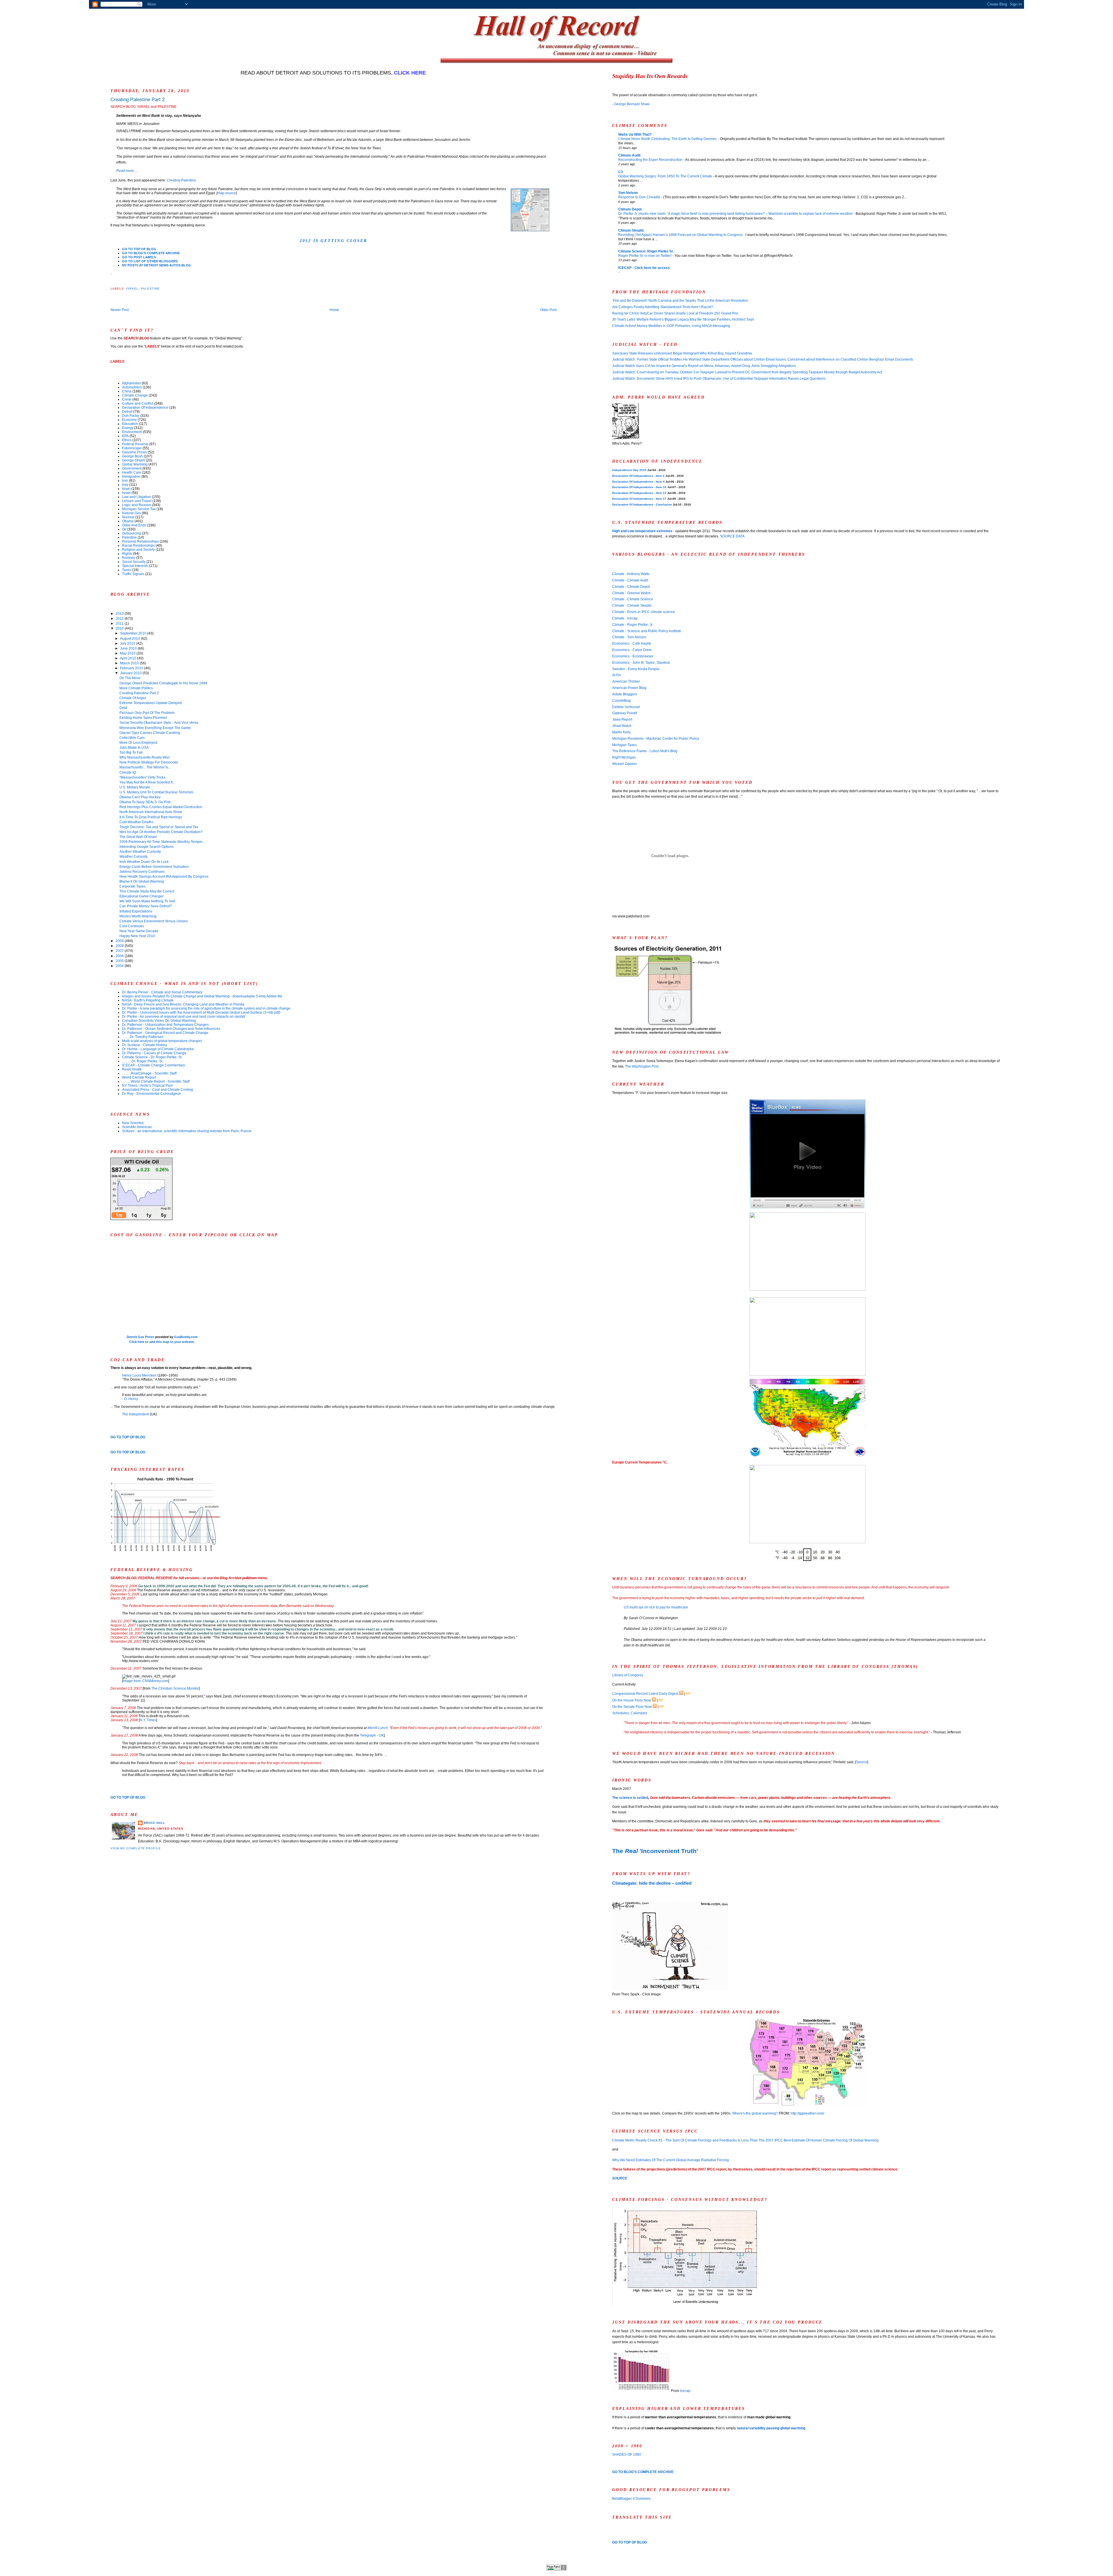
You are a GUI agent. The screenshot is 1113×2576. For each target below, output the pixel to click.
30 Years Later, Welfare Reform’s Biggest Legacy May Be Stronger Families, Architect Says (683, 319)
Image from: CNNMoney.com (146, 1681)
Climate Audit (629, 155)
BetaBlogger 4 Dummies (631, 2499)
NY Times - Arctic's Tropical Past (147, 1086)
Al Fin (617, 675)
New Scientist (133, 1123)
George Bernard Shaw (632, 104)
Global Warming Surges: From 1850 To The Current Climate (666, 176)
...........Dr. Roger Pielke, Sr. (143, 1061)
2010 (120, 628)
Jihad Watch (622, 726)
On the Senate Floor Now (632, 1707)
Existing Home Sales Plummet (143, 718)
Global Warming (135, 464)
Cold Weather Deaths (136, 822)
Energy (128, 428)
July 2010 (128, 643)
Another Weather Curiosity (140, 852)
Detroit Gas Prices (140, 1337)
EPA (125, 436)
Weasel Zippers (624, 764)
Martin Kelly (621, 732)
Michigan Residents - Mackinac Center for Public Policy (656, 739)
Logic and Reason (137, 505)
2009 (120, 941)
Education (130, 424)
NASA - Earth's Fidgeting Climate (148, 1000)
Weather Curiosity (133, 857)
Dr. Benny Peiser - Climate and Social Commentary (162, 992)
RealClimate (132, 1069)
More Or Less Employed (138, 743)
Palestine (150, 289)
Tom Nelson (628, 193)
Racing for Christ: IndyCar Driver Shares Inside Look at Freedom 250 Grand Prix (675, 313)
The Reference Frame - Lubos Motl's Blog (645, 751)
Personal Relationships (140, 541)
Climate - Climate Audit (630, 580)
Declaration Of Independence (145, 408)
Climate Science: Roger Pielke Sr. (646, 251)
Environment (132, 432)
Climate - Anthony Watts (631, 574)
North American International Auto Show (151, 812)
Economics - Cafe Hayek (632, 643)
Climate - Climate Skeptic (632, 606)
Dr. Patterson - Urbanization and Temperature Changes (165, 1025)
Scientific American (137, 1127)
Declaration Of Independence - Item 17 (639, 499)
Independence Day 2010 (629, 470)
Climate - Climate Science (633, 599)
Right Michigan (624, 757)
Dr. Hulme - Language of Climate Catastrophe (158, 1049)
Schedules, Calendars (630, 1713)
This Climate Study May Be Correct (147, 891)
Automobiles (132, 387)
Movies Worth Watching (138, 916)
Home (334, 310)
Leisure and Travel (137, 501)
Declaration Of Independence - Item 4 (638, 482)
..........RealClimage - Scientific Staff (149, 1073)
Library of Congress (628, 1675)
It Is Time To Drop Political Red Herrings (151, 817)
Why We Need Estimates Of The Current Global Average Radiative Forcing (671, 2160)
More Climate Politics (136, 688)
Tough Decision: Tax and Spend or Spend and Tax (159, 827)
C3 (621, 172)
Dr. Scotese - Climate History (144, 1045)
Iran (125, 481)
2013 (120, 614)
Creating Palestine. (182, 180)
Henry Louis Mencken (139, 1375)
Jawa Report (622, 719)
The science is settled (630, 1798)
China (127, 391)
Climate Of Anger (133, 698)
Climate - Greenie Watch (631, 593)
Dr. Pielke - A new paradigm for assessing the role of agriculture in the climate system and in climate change (206, 1008)
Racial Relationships (138, 546)
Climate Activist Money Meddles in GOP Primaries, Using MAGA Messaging (671, 326)
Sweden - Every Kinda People (636, 669)
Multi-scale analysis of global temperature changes (162, 1041)
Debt (123, 708)
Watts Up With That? (635, 134)
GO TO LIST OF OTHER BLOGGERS (150, 261)
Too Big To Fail (131, 752)
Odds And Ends (134, 525)
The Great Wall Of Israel (138, 837)
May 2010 (128, 653)
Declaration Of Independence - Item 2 (638, 476)
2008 (120, 946)
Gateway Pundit (625, 713)
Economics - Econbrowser (633, 656)
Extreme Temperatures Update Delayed (151, 703)
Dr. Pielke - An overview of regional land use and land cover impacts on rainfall (184, 1017)
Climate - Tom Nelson (629, 637)
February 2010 (132, 668)
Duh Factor (131, 416)
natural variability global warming (771, 2428)
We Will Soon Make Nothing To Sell (147, 901)
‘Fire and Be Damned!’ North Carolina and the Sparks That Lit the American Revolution (680, 301)
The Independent (136, 1414)
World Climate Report (139, 1077)
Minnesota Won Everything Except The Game (155, 728)
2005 (120, 961)
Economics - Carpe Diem (632, 650)
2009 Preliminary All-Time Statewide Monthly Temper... (162, 842)
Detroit (127, 412)
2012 (120, 619)
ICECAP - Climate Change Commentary (153, 1065)
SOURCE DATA (732, 536)
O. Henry (131, 1399)
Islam (126, 489)
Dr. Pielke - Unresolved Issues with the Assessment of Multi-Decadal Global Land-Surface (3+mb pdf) (201, 1012)
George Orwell (133, 460)
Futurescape (132, 448)
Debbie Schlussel (626, 707)
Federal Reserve (135, 444)
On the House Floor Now (632, 1700)
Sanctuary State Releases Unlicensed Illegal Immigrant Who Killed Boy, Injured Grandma (682, 353)
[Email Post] (111, 282)
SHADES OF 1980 (627, 2455)
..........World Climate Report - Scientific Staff (156, 1081)
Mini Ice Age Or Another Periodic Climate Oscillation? (161, 832)
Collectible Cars (132, 738)
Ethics (127, 440)
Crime (127, 399)
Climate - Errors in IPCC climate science (644, 612)
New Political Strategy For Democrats (149, 762)
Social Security (134, 562)
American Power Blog (629, 688)
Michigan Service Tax (139, 509)
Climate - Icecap (625, 618)
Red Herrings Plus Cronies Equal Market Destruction (161, 807)
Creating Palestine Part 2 (138, 99)
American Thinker (626, 681)
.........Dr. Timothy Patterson (143, 1037)
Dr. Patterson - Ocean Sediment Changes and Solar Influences (171, 1029)
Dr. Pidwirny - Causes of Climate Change (154, 1053)
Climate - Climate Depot (631, 587)
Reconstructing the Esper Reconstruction (651, 160)
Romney (129, 558)
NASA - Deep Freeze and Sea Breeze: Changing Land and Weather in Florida (183, 1004)
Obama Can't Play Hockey (140, 797)
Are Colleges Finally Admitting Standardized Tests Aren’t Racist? (663, 307)
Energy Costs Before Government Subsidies (154, 867)
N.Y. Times (148, 1720)
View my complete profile (136, 1848)
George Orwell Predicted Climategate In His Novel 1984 (163, 683)
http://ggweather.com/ (807, 2113)
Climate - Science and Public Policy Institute (647, 631)
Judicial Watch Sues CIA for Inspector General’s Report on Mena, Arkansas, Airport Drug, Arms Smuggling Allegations (704, 366)
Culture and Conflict (138, 403)
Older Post (548, 310)
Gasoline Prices (134, 452)
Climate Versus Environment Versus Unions (154, 921)
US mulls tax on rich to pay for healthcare (656, 1607)
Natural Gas (131, 513)
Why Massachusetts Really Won (145, 757)
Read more (125, 171)
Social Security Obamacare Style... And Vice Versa (159, 723)
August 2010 (130, 639)
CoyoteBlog (621, 701)
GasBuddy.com (186, 1337)
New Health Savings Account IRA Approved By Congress (164, 877)
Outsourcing (132, 533)
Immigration (131, 477)
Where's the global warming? (755, 2113)
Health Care (132, 472)
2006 (120, 956)
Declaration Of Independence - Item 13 (639, 493)
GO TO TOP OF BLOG (139, 249)
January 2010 (131, 673)
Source (862, 1762)
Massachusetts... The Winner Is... (145, 767)
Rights (127, 554)
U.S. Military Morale (135, 787)
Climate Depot (630, 209)
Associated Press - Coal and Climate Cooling (158, 1090)
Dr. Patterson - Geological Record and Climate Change (165, 1033)
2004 (120, 966)
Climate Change (135, 395)
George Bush (132, 456)
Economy (129, 420)
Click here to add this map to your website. (162, 1342)
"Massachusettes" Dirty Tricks (142, 777)
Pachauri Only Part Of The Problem (147, 713)
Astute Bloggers (625, 694)
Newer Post (120, 310)
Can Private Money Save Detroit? (146, 906)
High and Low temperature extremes (642, 531)
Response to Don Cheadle (640, 197)
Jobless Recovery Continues (142, 872)
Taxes (127, 570)
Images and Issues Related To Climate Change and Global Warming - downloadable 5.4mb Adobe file (202, 996)
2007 (120, 951)
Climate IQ (128, 772)
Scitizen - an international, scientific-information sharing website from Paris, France (187, 1131)
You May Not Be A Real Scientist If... (147, 782)
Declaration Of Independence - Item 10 (639, 487)
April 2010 (129, 658)
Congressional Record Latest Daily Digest (645, 1694)
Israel (132, 289)
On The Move (130, 678)
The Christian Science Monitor (175, 1688)
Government (132, 468)
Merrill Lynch (378, 1728)
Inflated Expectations (136, 911)
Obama (128, 521)
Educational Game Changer (141, 896)
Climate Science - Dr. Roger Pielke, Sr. (152, 1057)
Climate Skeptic (631, 230)
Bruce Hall (154, 1823)
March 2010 (130, 663)
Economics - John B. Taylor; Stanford (641, 663)
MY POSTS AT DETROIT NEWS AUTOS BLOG (157, 265)
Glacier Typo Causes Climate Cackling (150, 733)
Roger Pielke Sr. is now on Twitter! (645, 256)
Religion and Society (138, 550)
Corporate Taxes (132, 886)
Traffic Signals (133, 574)
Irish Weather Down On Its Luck (144, 862)
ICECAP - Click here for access (644, 268)
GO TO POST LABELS (139, 257)
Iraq (125, 485)
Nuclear (128, 517)
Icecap (685, 2391)
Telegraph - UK (372, 1735)
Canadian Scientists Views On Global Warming (159, 1021)
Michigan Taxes (624, 745)
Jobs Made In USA (134, 748)
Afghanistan (131, 383)
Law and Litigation (137, 497)
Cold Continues (132, 926)
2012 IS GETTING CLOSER (333, 241)
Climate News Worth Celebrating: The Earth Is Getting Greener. (668, 139)
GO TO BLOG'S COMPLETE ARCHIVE (151, 253)
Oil (124, 529)
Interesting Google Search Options (147, 847)
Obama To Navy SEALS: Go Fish (145, 802)
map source (227, 193)
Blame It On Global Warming (142, 881)
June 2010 (129, 648)
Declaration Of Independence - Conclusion (642, 505)
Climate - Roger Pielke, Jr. (633, 625)
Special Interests (135, 566)
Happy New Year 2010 (137, 936)
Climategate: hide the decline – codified (652, 1883)
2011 (120, 623)
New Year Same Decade (139, 931)
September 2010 (134, 633)
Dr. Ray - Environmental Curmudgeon (152, 1094)
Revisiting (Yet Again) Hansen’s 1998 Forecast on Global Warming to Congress (681, 235)
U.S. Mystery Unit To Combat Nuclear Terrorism (156, 792)
